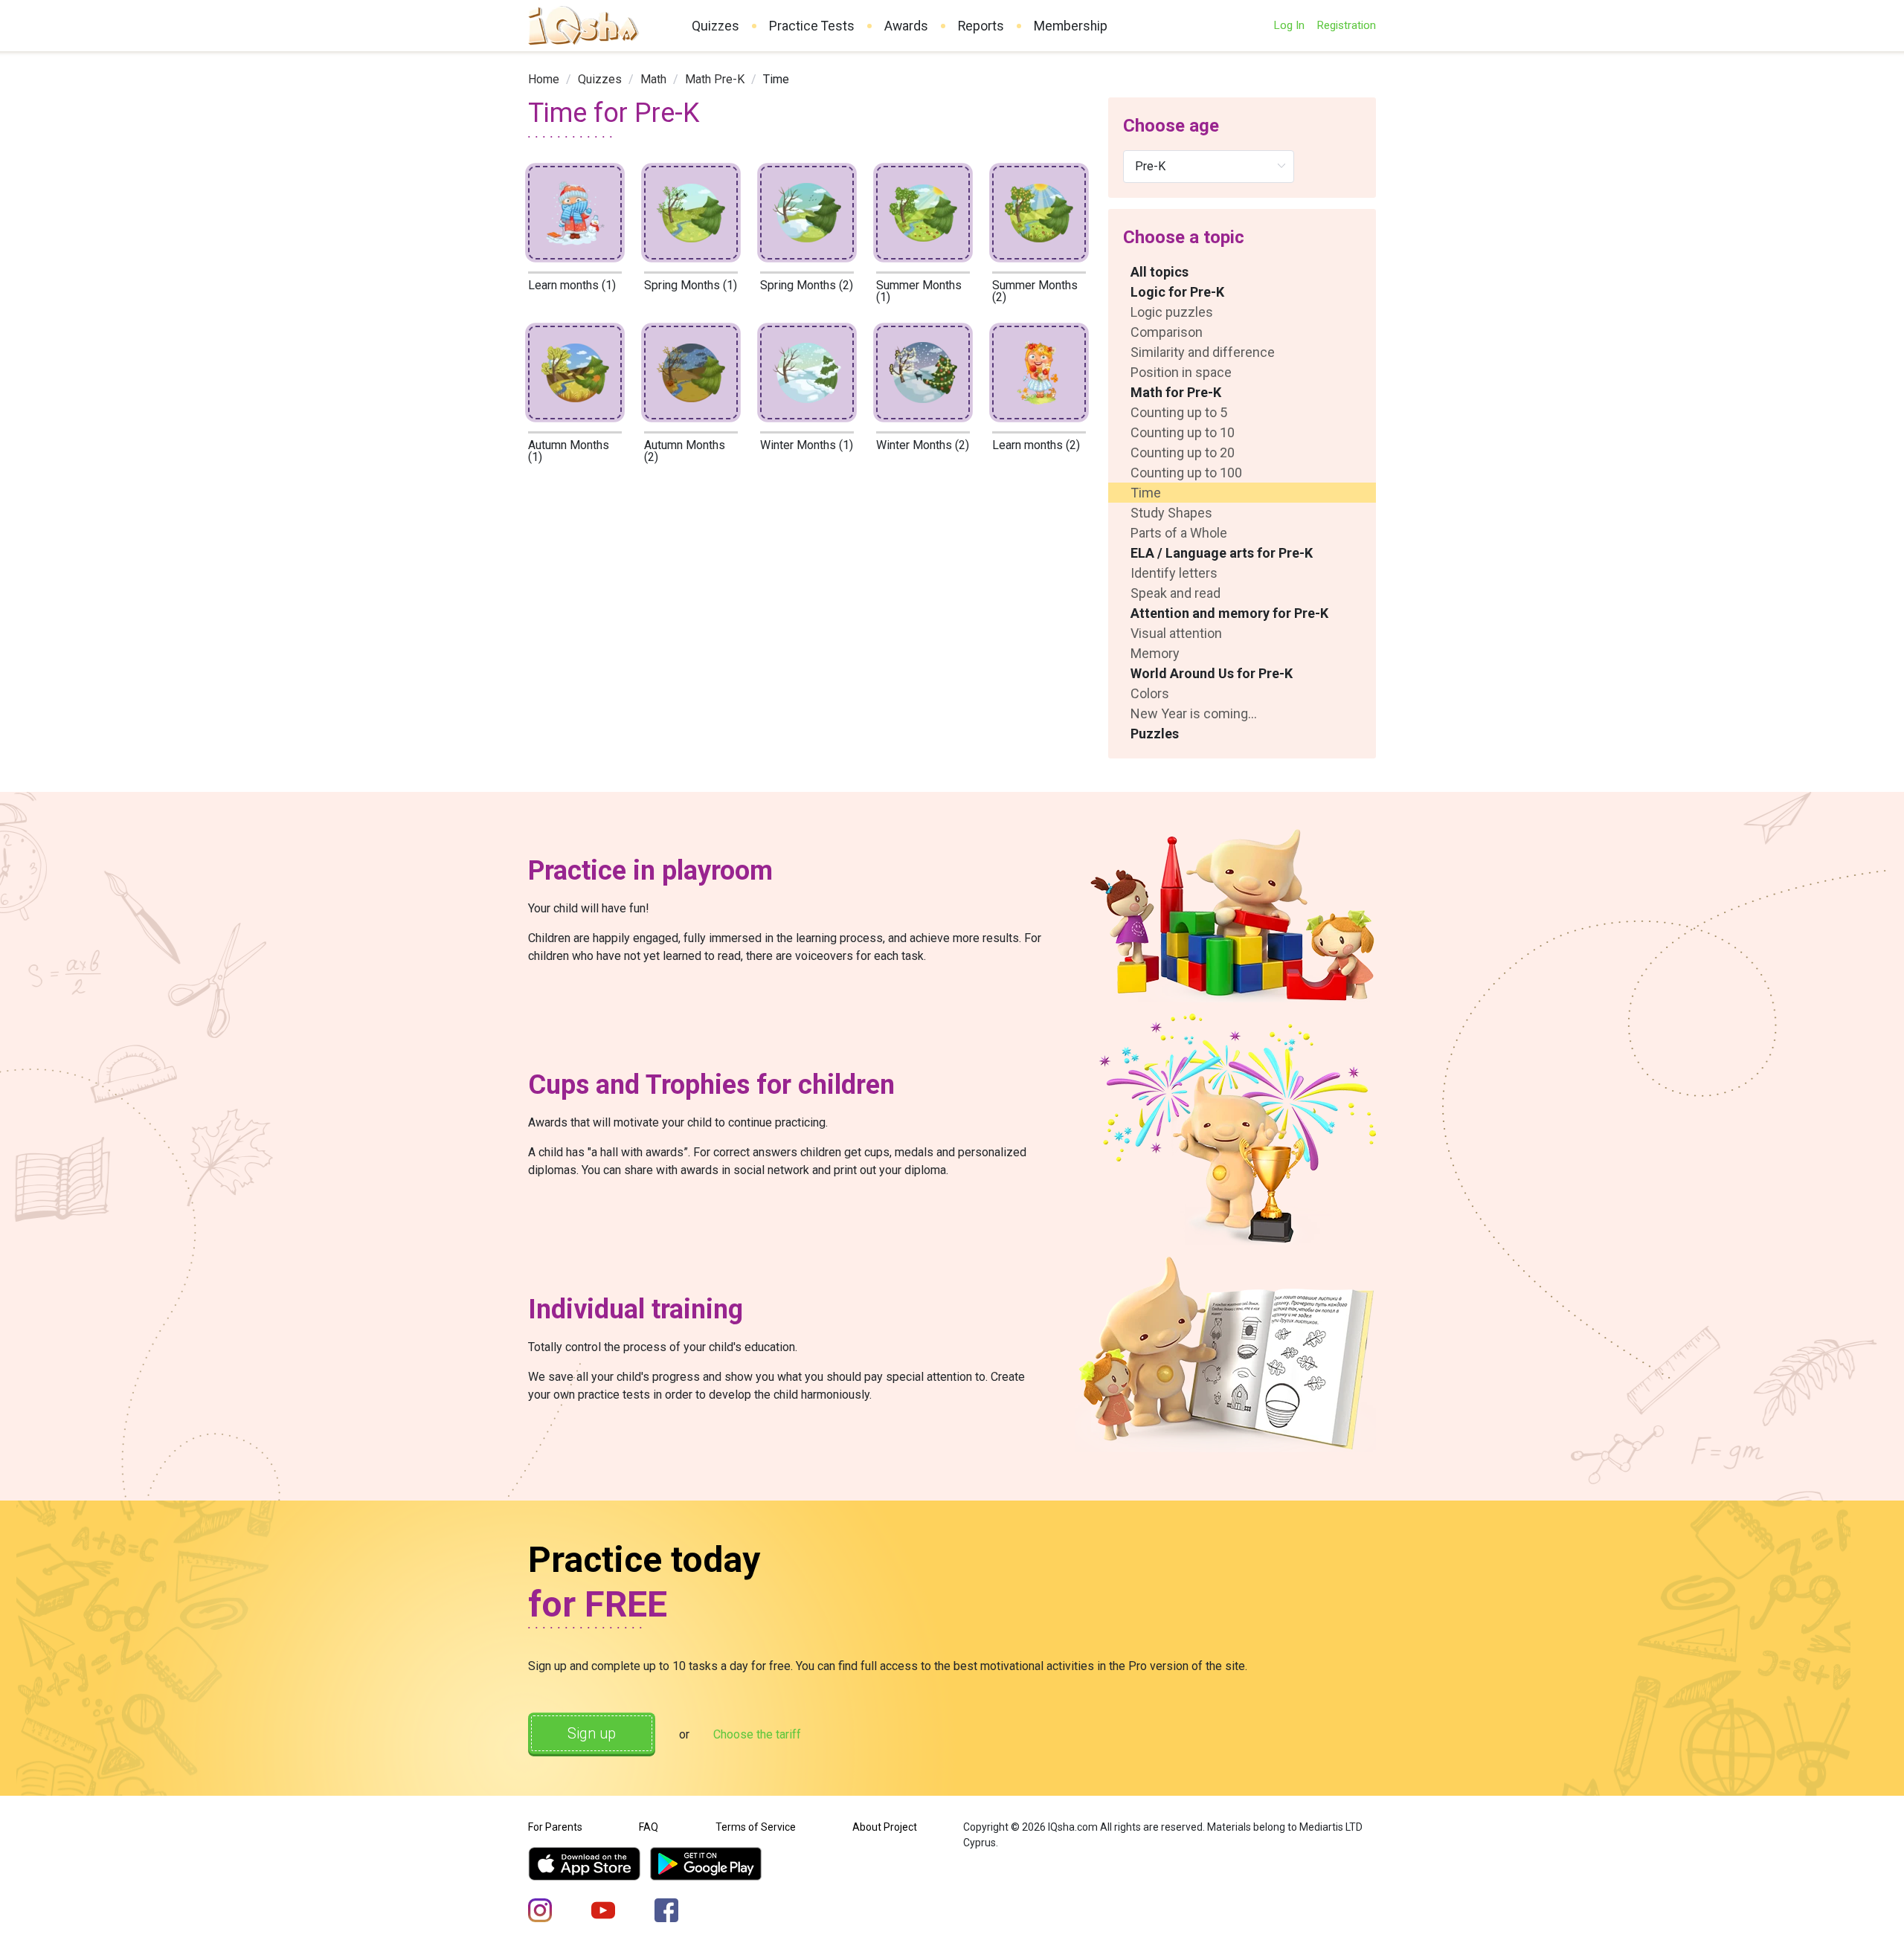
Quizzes (715, 26)
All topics (1160, 272)
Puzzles (1155, 734)
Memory (1155, 653)
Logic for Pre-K (1177, 292)
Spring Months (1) (691, 285)
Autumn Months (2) (685, 451)
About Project (885, 1827)
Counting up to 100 (1186, 473)
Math (653, 79)
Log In (1289, 25)
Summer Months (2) (1035, 291)
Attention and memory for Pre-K (1229, 613)
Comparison (1167, 332)
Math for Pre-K (1176, 392)
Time (1146, 493)
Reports (981, 26)
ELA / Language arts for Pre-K (1222, 553)
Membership (1071, 26)
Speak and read (1175, 593)
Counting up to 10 (1183, 432)
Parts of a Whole (1179, 533)
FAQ (649, 1827)
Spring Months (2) (807, 285)
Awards (906, 26)
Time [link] (776, 79)
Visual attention (1176, 633)
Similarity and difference (1203, 352)
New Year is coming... (1194, 713)
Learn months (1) (572, 285)
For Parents (555, 1827)
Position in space (1181, 372)
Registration (1346, 25)
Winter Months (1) (807, 445)
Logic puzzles (1172, 312)
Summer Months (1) (919, 291)
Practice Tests (812, 26)
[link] (544, 79)
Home (544, 79)
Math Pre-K (715, 79)
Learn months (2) (1036, 445)
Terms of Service (756, 1827)
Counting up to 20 (1183, 452)
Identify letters (1174, 573)
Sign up (592, 1733)
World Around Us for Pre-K (1212, 673)
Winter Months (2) (923, 445)
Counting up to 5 (1179, 412)
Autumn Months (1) (569, 451)
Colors (1150, 693)
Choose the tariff (757, 1734)
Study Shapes (1171, 513)
